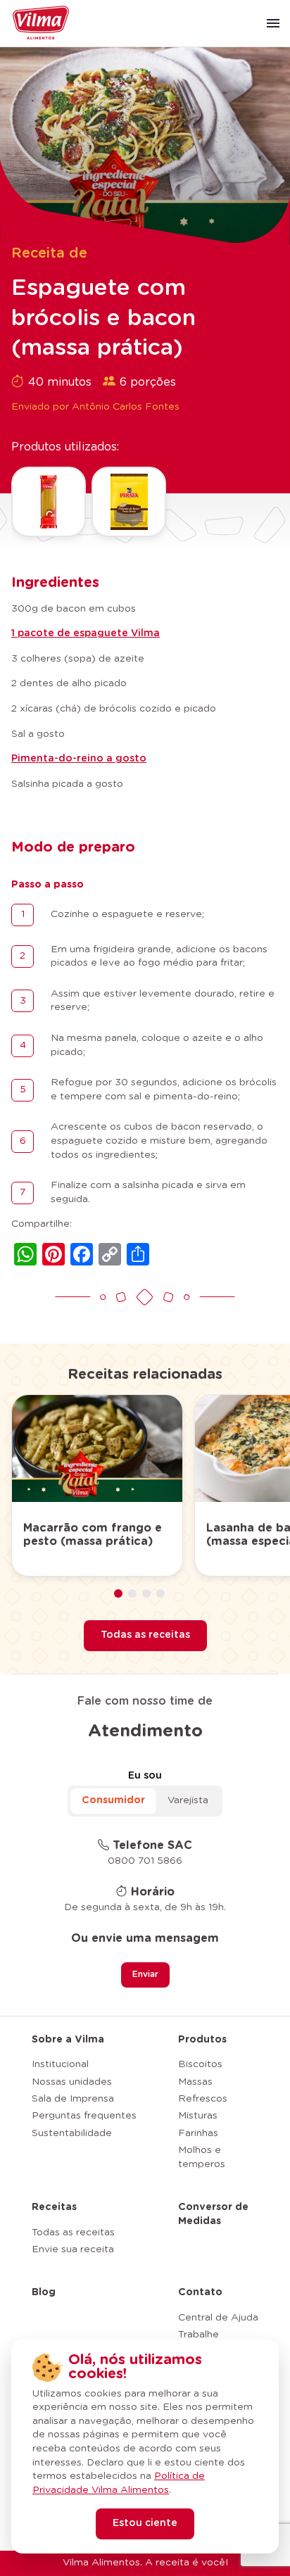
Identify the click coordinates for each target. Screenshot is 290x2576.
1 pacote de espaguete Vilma (86, 633)
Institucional (60, 2064)
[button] (118, 1593)
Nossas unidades (72, 2082)
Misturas (198, 2116)
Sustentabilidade (72, 2133)
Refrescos (203, 2099)
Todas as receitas (145, 1635)
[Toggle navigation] (273, 23)
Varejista (188, 1800)
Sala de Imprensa (73, 2099)
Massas (195, 2082)
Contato (200, 2292)
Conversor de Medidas (213, 2214)
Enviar (145, 1974)
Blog (44, 2292)
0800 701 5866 (145, 1861)
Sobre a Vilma (68, 2040)
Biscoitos (200, 2064)
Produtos (202, 2040)
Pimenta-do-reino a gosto (79, 759)
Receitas (54, 2207)
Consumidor (113, 1800)
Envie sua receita (73, 2249)
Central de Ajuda (218, 2318)
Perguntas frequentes (84, 2116)
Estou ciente (145, 2523)
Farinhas (198, 2133)
